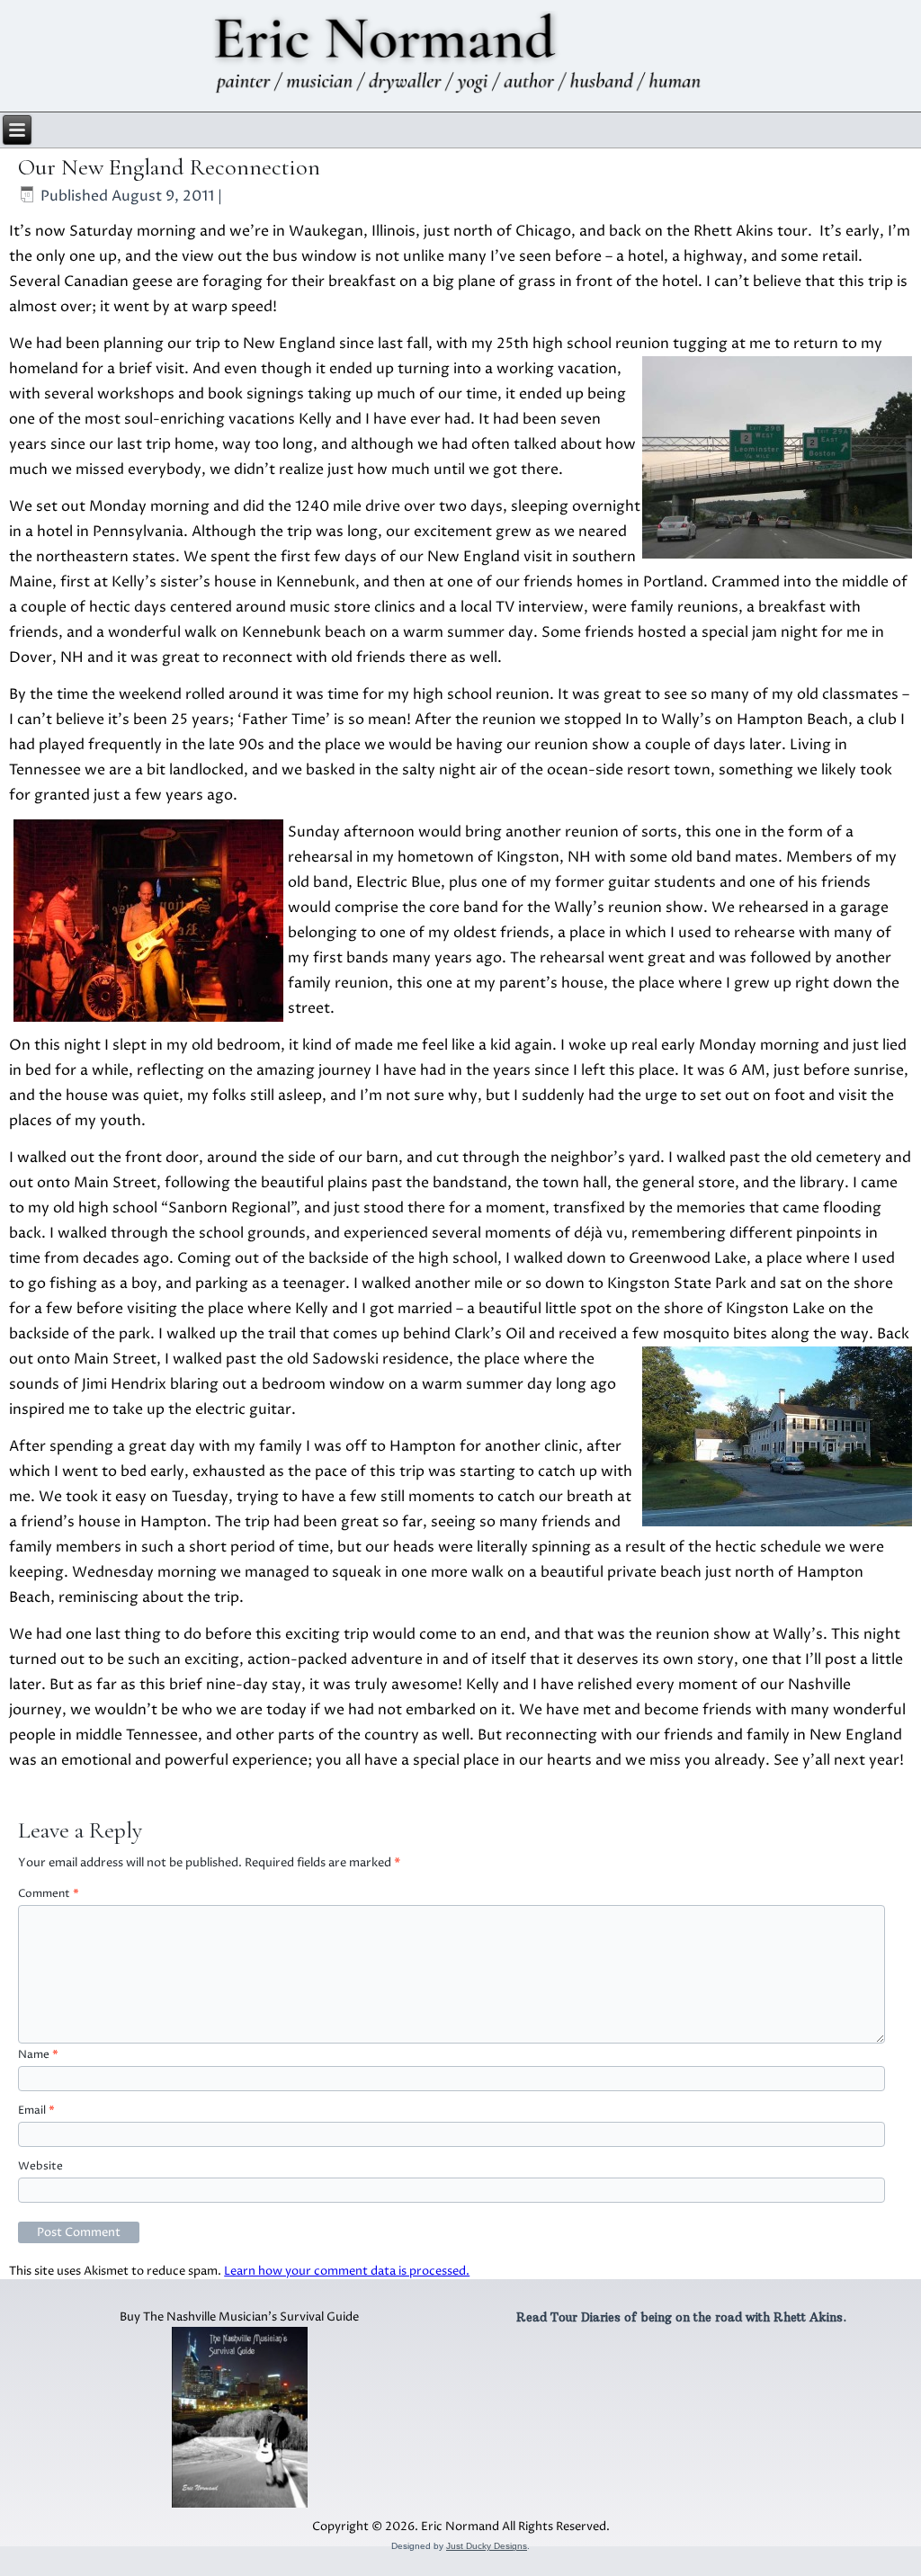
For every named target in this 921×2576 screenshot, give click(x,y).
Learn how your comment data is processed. (347, 2271)
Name (38, 2055)
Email (36, 2111)
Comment (49, 1894)
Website (40, 2166)
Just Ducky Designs (487, 2546)
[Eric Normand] (461, 56)
